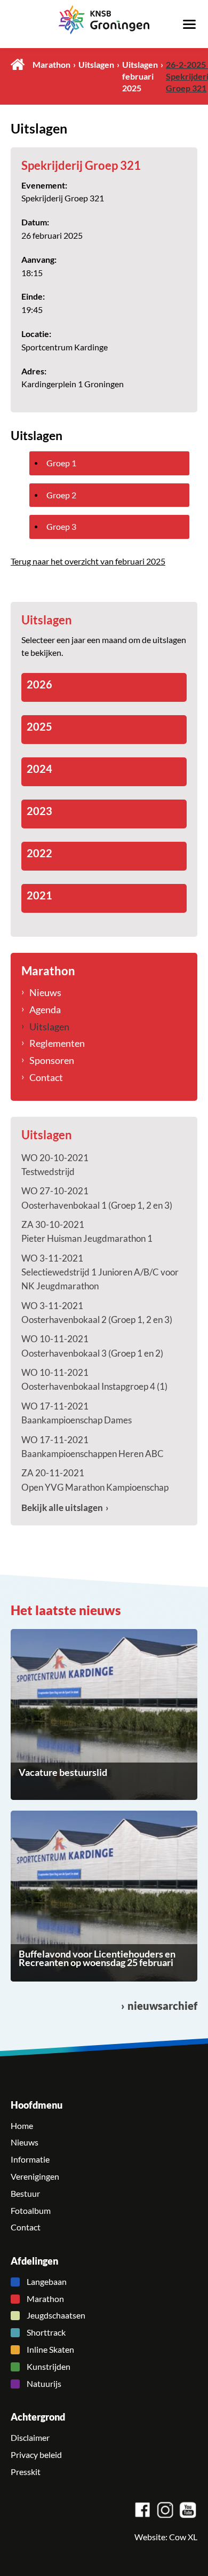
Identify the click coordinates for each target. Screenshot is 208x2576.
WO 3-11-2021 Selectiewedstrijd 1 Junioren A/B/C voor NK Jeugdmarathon (100, 1272)
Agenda (45, 1009)
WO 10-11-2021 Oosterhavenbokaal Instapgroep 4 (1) (94, 1379)
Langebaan (47, 2282)
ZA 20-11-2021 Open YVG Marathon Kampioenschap (95, 1480)
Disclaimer (30, 2438)
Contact (46, 1077)
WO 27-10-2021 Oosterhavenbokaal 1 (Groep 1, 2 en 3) (97, 1198)
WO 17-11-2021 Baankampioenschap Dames (77, 1413)
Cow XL (183, 2537)
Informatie (30, 2159)
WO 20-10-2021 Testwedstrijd (55, 1165)
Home (18, 64)
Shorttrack (46, 2332)
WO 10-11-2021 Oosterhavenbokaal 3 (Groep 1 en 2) (92, 1346)
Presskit (26, 2472)
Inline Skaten (50, 2350)
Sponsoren (52, 1060)
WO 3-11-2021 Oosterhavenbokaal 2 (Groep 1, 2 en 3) (97, 1313)
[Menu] (189, 24)
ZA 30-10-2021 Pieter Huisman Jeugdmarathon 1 (87, 1231)
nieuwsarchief (162, 2006)
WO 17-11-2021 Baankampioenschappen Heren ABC (93, 1447)
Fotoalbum (31, 2211)
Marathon (51, 65)
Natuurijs (44, 2384)
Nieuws (45, 992)
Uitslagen (96, 65)
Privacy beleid (36, 2455)
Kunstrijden (49, 2367)
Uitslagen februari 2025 (140, 76)
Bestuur (25, 2194)
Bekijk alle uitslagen (62, 1508)
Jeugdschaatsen (56, 2315)
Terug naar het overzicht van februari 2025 (88, 561)
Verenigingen (35, 2176)
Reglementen (57, 1043)
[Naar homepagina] (104, 20)
